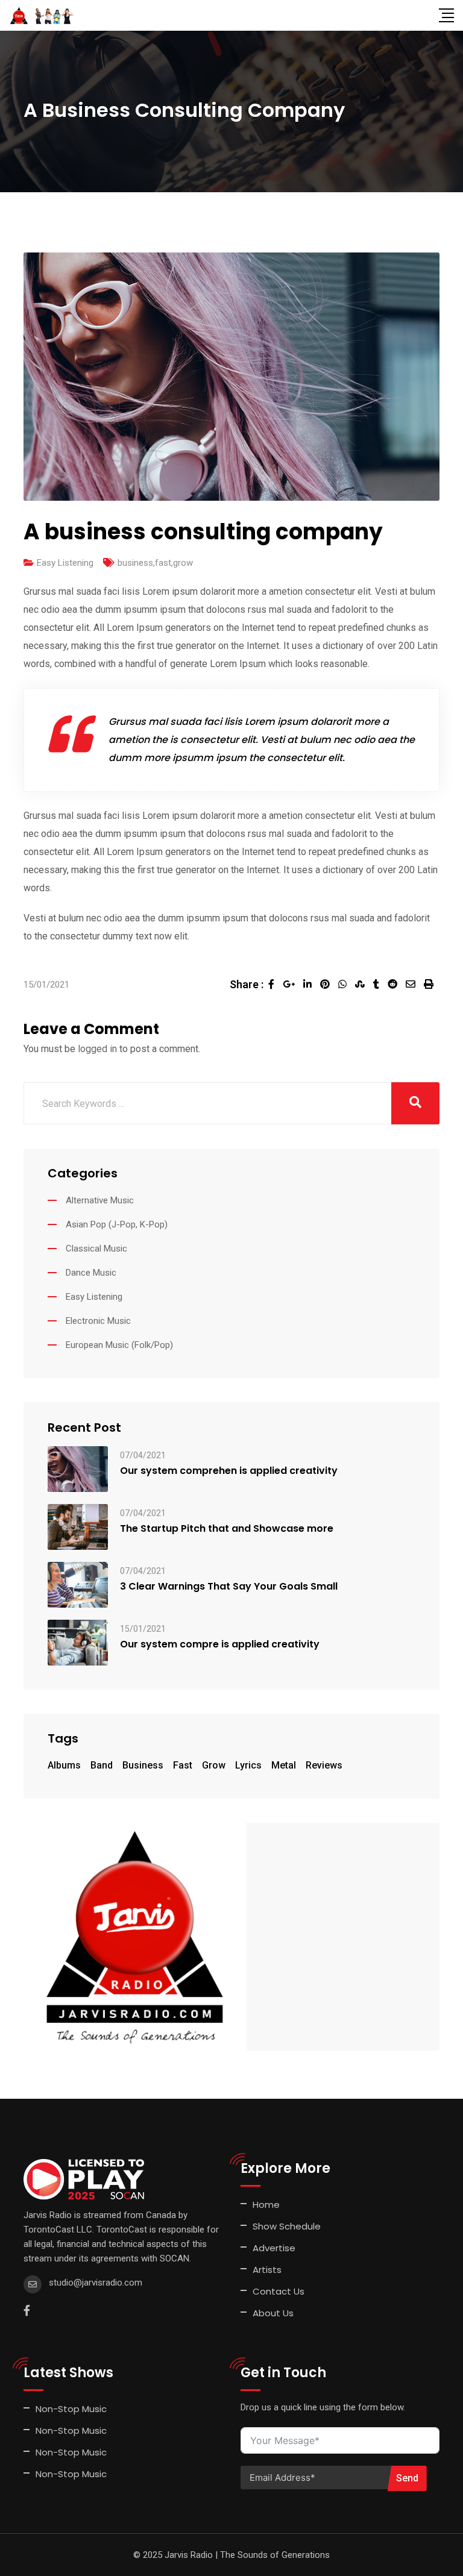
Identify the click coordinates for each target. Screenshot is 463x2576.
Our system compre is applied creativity (220, 1644)
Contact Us (279, 2291)
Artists (267, 2270)
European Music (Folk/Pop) (119, 1345)
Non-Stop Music (71, 2409)
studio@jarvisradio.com (96, 2283)
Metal (284, 1765)
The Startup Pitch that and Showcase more (227, 1529)
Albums (64, 1765)
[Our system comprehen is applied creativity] (78, 1468)
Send (407, 2478)
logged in (97, 1049)
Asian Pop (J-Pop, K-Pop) (117, 1224)
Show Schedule (287, 2226)
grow (183, 563)
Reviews (324, 1765)
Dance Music (91, 1273)
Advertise (274, 2248)
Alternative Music (100, 1200)
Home (266, 2205)
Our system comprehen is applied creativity (229, 1471)
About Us (273, 2313)
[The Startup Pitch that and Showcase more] (78, 1526)
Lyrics (248, 1765)
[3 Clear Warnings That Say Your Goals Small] (78, 1584)
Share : (247, 984)
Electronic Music (98, 1321)
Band (102, 1765)
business (135, 563)
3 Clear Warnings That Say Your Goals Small (229, 1587)
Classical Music (96, 1249)
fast (163, 563)
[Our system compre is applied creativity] (78, 1642)
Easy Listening (65, 563)
